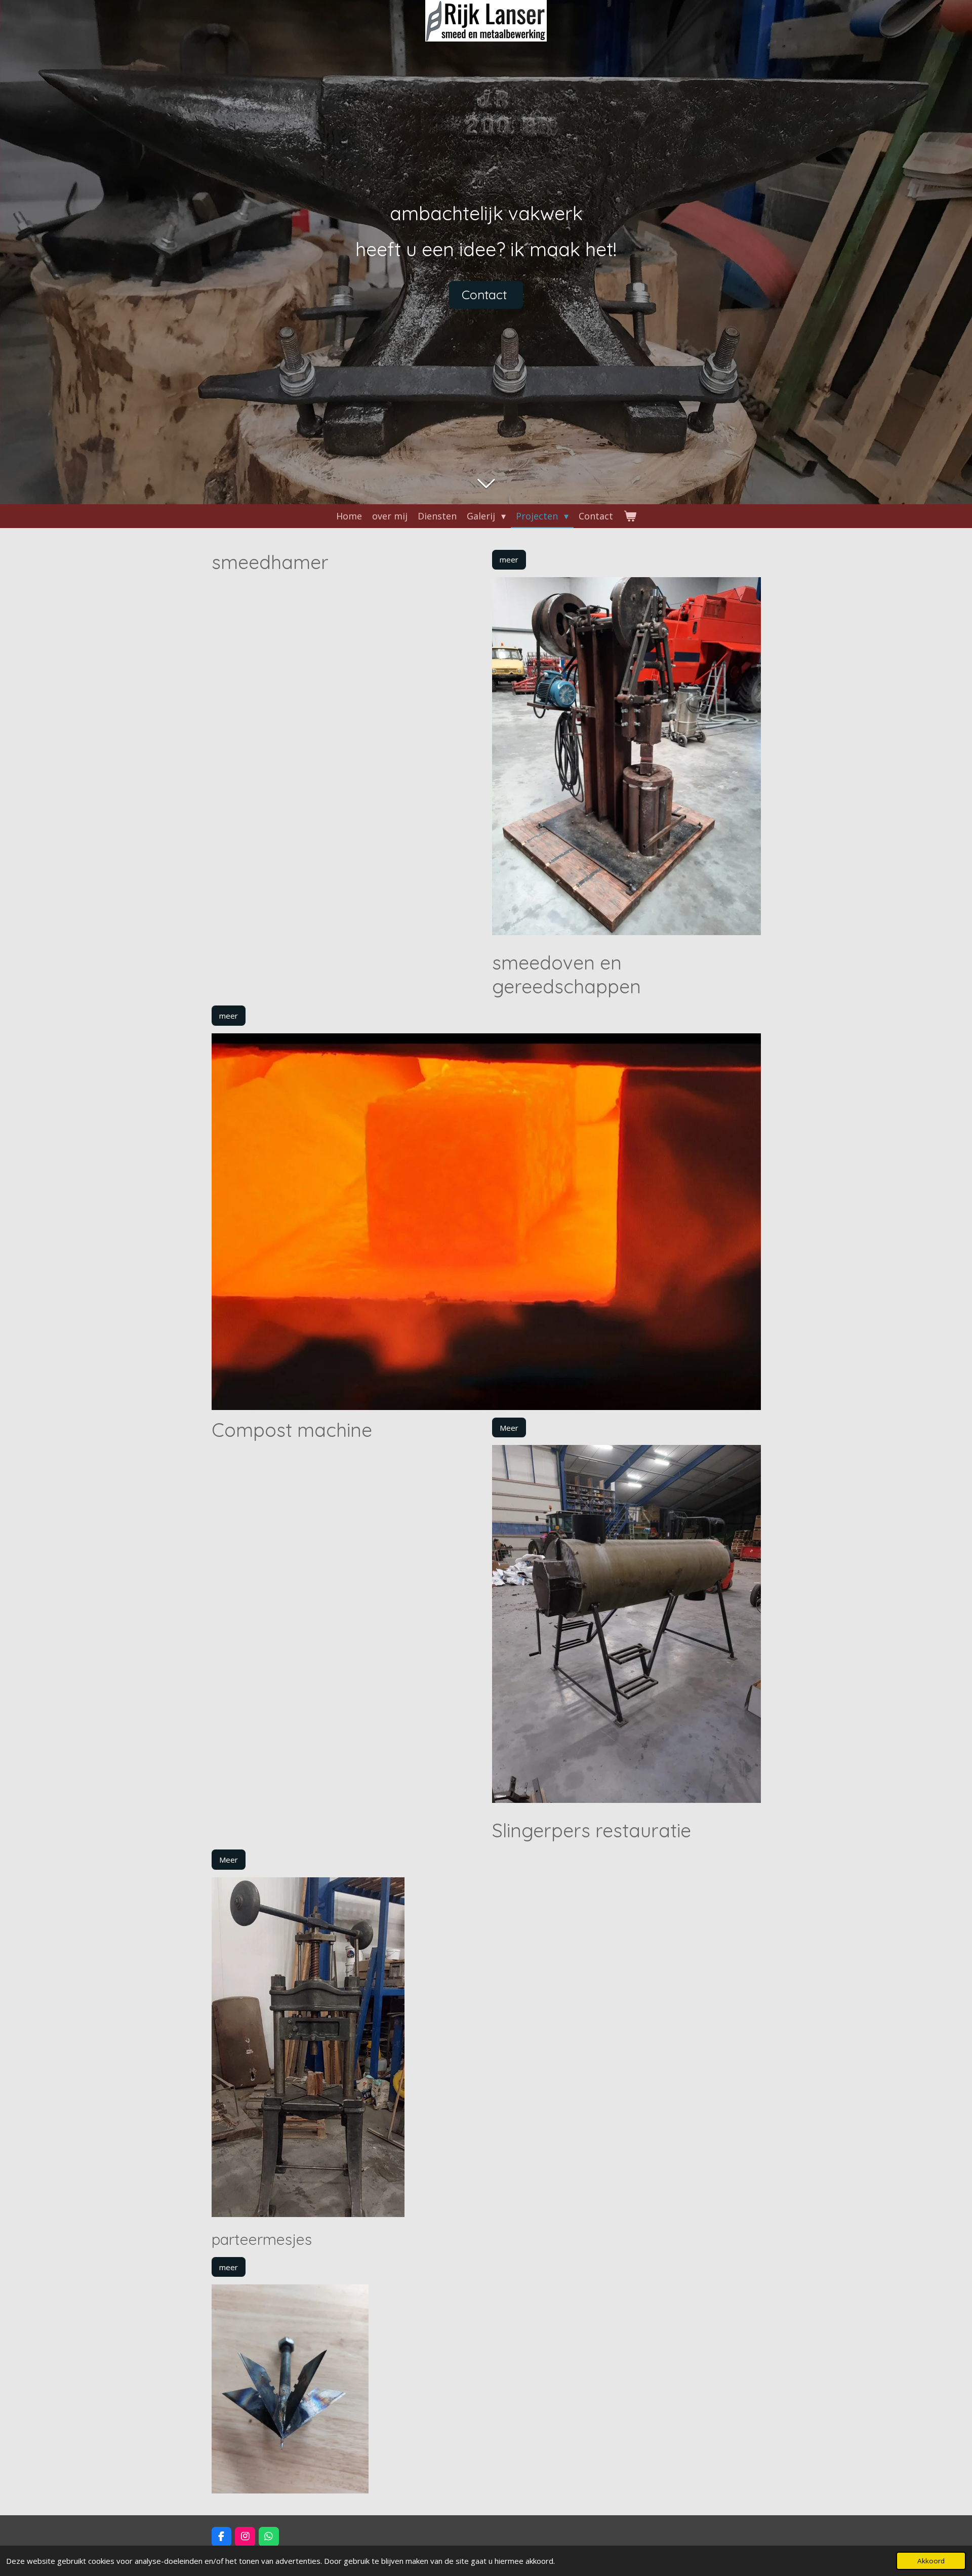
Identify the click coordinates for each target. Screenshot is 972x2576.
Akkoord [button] (931, 2561)
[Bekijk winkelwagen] (630, 516)
